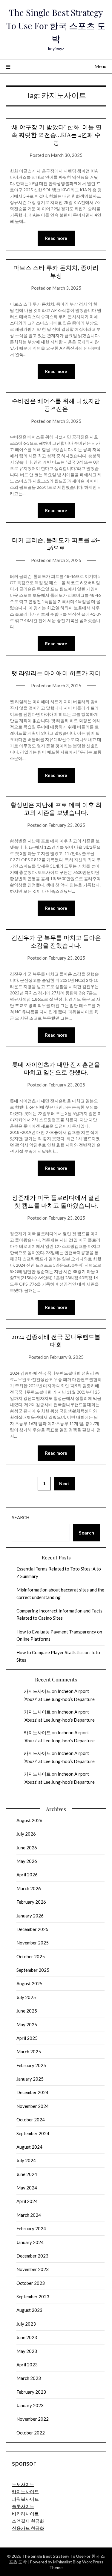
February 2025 (31, 2065)
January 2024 (30, 2242)
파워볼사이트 (25, 2499)
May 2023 (27, 2351)
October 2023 (31, 2283)
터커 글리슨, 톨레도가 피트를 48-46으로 (56, 544)
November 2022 (33, 2419)
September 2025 (33, 1970)
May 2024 (27, 2188)
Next (64, 1483)
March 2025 (29, 2052)
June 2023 (27, 2337)
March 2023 (29, 2378)
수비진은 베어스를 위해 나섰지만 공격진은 (56, 404)
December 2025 (32, 1929)
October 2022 (31, 2433)
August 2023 (29, 2310)
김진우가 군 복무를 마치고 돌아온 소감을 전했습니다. (56, 941)
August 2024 (29, 2147)
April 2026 (27, 1875)
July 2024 (26, 2160)
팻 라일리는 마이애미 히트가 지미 (56, 673)
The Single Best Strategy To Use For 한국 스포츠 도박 (56, 25)
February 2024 (31, 2228)
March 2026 (29, 1888)
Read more (56, 238)
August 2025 (29, 1983)
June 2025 (27, 2011)
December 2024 (32, 2092)
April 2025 (27, 2038)
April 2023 (27, 2365)
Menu (100, 66)
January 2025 (30, 2079)
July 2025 (26, 1997)
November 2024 (33, 2106)
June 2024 (27, 2174)
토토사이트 (23, 2484)
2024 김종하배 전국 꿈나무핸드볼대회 (56, 1340)
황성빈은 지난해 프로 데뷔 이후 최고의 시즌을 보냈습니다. (56, 808)
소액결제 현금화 (28, 2521)
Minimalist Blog (67, 2562)
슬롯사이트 (23, 2506)
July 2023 (26, 2324)
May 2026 (27, 1861)
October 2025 (31, 1956)
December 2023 (32, 2256)
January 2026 (30, 1916)
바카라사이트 (25, 2514)
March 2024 (29, 2215)
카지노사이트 (37, 1691)
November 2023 (33, 2269)
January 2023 (30, 2405)
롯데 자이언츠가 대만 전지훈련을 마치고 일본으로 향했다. (56, 1068)
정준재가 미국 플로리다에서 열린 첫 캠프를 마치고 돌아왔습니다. (56, 1201)
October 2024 (31, 2120)
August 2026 (29, 1820)
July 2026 (26, 1834)
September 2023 (33, 2297)
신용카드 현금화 (28, 2528)
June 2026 (27, 1848)
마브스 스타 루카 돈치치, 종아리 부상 (56, 271)
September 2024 (33, 2133)
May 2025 (27, 2025)
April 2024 (27, 2201)
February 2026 (31, 1902)
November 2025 (33, 1943)
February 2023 (31, 2392)
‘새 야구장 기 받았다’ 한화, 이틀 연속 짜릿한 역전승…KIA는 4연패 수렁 (56, 134)
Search (21, 1517)
